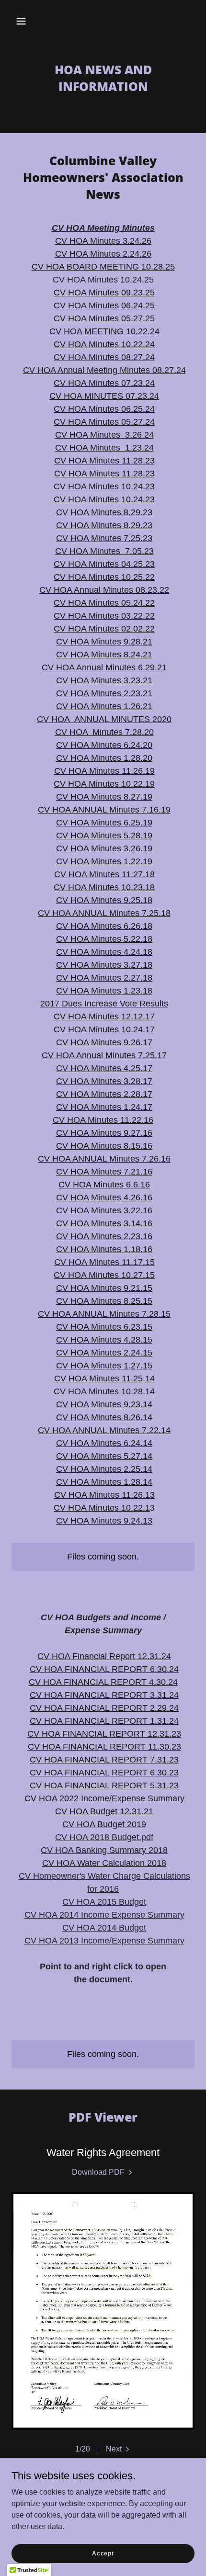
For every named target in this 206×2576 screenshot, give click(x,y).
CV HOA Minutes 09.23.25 (104, 293)
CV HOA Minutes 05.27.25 (104, 318)
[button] (21, 21)
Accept (103, 2553)
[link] (103, 2172)
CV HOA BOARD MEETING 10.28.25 (103, 267)
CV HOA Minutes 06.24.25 (104, 305)
